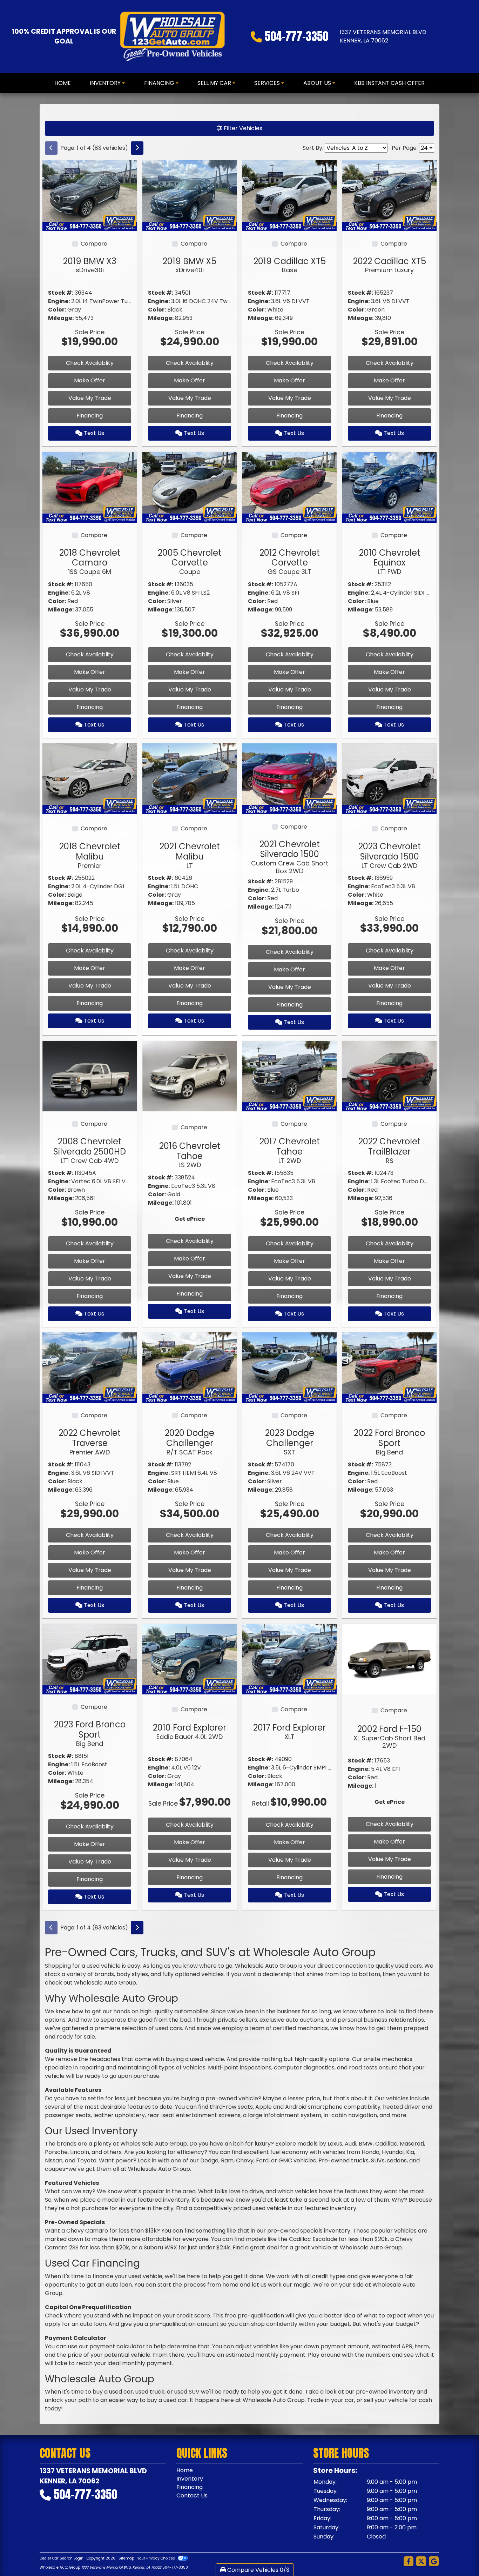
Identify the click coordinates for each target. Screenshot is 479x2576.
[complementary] (458, 2555)
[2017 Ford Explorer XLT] (289, 1659)
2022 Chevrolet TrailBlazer (389, 1150)
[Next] (137, 148)
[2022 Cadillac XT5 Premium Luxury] (389, 195)
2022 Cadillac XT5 (390, 265)
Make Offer (90, 380)
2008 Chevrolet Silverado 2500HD (90, 1150)
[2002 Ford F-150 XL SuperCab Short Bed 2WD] (389, 1659)
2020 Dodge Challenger (190, 1441)
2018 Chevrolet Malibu (90, 855)
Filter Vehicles (242, 128)
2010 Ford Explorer (190, 1731)
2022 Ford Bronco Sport (389, 1441)
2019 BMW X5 (190, 265)
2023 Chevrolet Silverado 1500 (390, 855)
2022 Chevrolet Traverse (90, 1441)
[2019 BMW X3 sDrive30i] (90, 195)
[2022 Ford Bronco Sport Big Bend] (389, 1367)
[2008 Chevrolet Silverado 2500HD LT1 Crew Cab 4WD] (90, 1076)
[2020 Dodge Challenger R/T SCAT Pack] (190, 1367)
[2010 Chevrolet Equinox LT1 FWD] (389, 487)
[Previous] (51, 148)
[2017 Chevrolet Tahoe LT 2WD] (289, 1076)
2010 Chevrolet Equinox (390, 561)
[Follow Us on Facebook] (409, 2562)
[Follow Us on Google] (434, 2562)
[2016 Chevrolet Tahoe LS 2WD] (190, 1076)
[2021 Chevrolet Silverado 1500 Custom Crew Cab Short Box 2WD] (289, 778)
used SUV (187, 2392)
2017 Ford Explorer (289, 1731)
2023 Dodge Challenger (290, 1441)
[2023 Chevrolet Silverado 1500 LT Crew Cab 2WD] (389, 778)
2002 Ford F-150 (389, 1736)
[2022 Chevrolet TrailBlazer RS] (389, 1076)
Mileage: (61, 318)
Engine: (59, 301)
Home (185, 2470)
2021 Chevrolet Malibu (190, 855)
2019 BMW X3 (90, 265)
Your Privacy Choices (157, 2558)
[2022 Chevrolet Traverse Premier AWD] (90, 1367)
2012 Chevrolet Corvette (290, 561)
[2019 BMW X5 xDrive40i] (190, 195)
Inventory (190, 2479)
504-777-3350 (296, 36)
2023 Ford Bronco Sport (90, 1733)
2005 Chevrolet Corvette (190, 561)
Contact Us (192, 2495)
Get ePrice (190, 1219)
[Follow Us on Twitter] (421, 2562)
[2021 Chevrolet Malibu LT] (190, 778)
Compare (94, 244)
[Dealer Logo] (172, 37)
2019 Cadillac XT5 (290, 265)
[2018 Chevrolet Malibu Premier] (90, 778)
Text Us (93, 433)
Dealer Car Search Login (62, 2558)
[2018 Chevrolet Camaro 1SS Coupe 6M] (90, 487)
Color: (57, 310)
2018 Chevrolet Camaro (90, 561)
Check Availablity (90, 363)
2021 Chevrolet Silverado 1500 (290, 857)
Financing (90, 416)
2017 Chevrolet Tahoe (290, 1150)
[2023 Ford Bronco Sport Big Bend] (90, 1659)
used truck (150, 2392)
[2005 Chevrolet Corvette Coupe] (190, 487)
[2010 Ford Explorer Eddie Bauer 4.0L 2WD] (190, 1659)
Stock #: (61, 293)
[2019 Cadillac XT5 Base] (289, 195)
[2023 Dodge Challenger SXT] (289, 1367)
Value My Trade (90, 398)
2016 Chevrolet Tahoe (190, 1155)
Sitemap (126, 2558)
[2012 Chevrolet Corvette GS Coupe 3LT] (289, 487)
